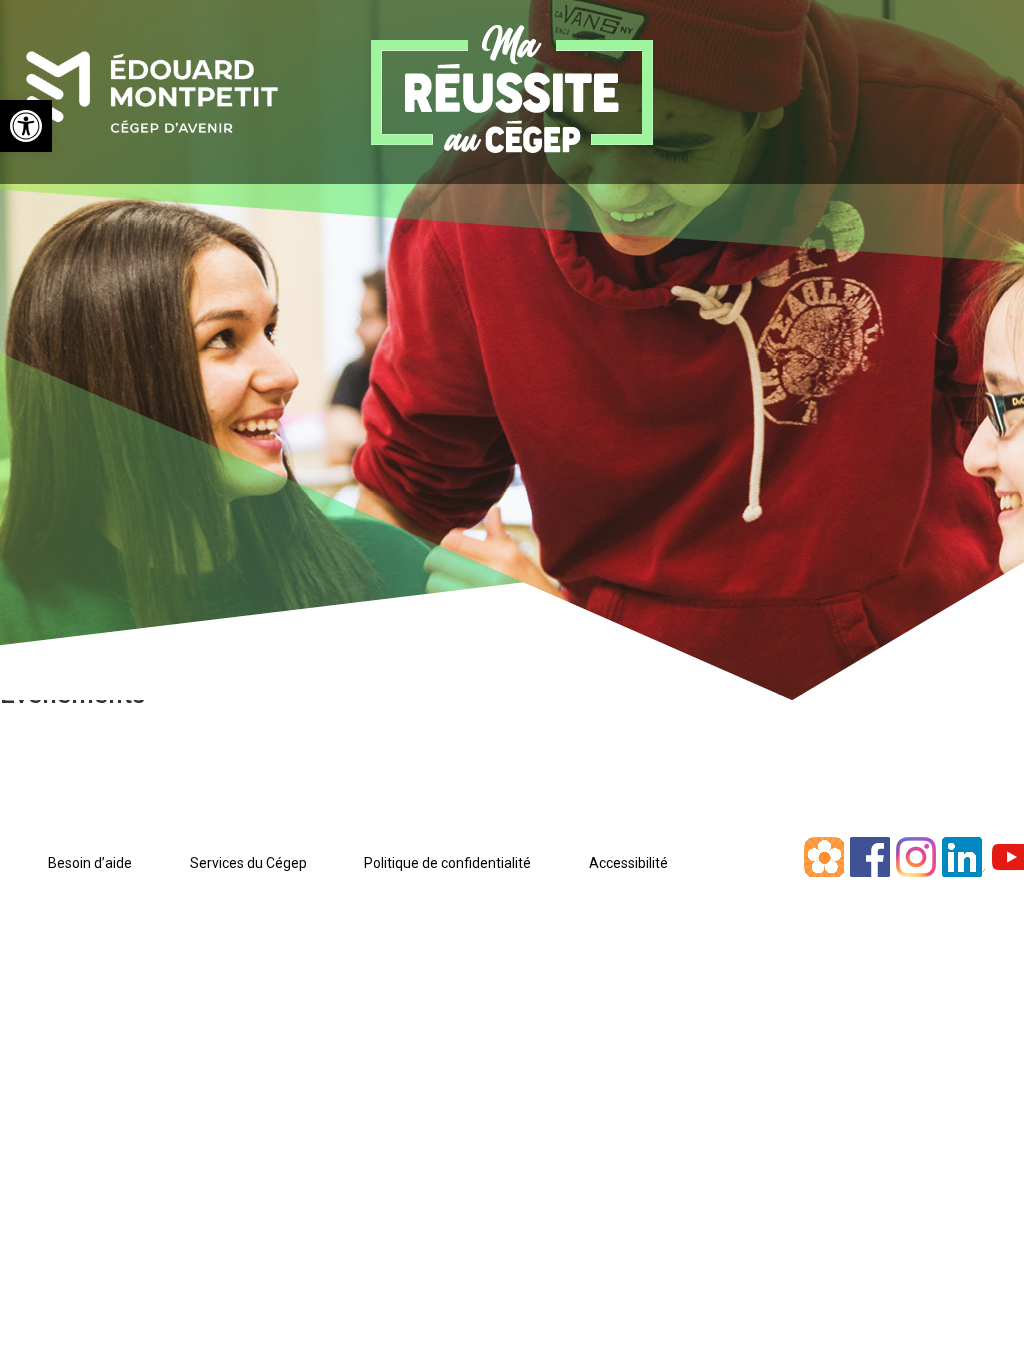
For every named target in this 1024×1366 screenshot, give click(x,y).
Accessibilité (628, 863)
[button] (26, 126)
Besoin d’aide (90, 863)
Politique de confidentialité (447, 863)
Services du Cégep (248, 863)
